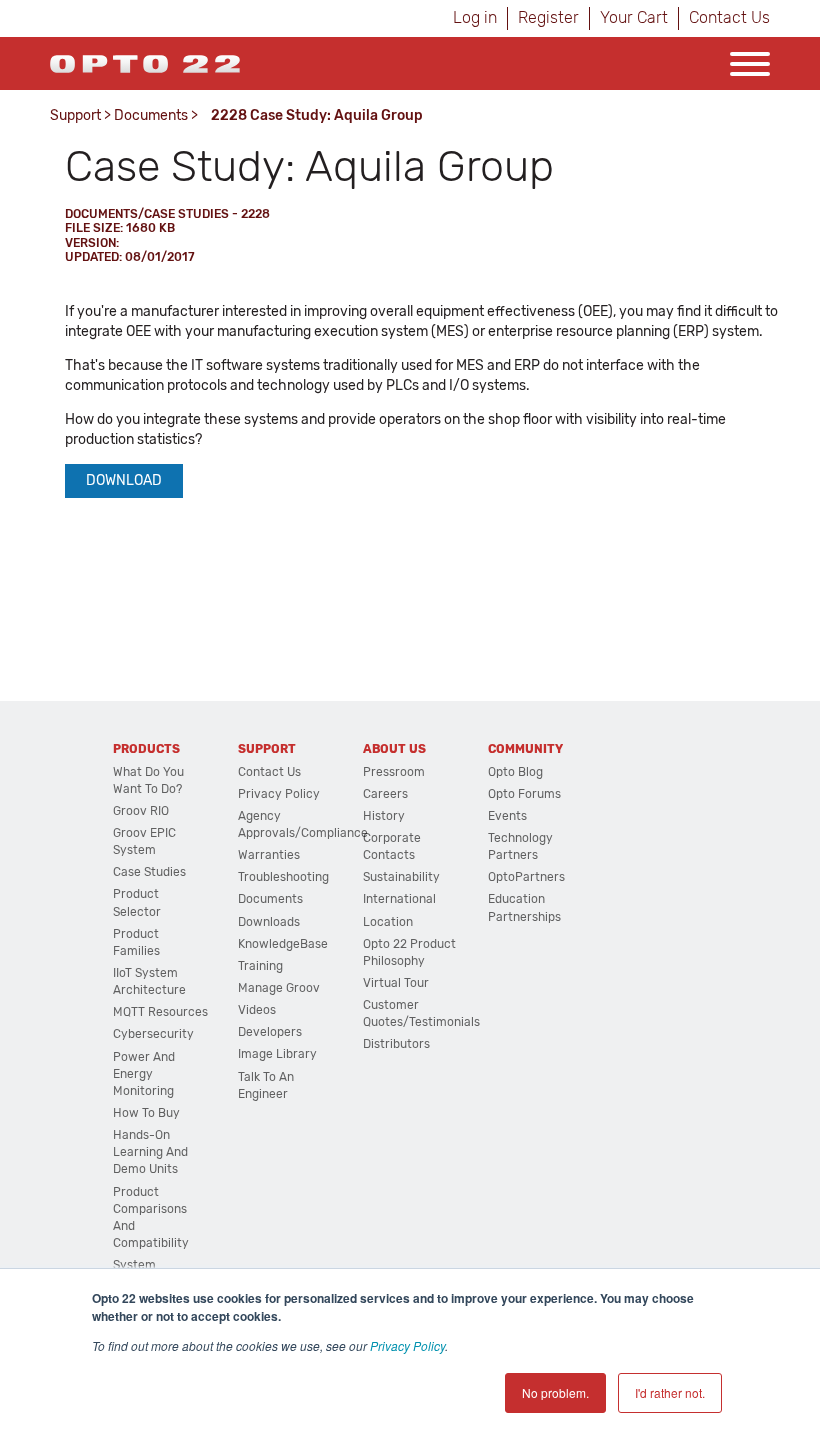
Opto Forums (524, 794)
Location (388, 922)
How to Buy (146, 1113)
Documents (151, 115)
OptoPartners (526, 877)
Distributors (396, 1044)
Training (260, 966)
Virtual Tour (396, 983)
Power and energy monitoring (144, 1074)
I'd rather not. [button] (670, 1392)
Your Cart (634, 17)
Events (507, 816)
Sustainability (401, 877)
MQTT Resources (160, 1012)
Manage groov (279, 988)
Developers (270, 1032)
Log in (475, 17)
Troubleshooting (283, 877)
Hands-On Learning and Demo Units (150, 1152)
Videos (257, 1010)
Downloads (269, 922)
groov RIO (141, 811)
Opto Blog (515, 772)
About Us (394, 749)
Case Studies (149, 872)
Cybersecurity (153, 1034)
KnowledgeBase (283, 944)
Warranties (269, 855)
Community (525, 749)
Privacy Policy (407, 1345)
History (384, 816)
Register (548, 17)
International (399, 899)
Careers (385, 794)
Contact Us (729, 17)
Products (146, 749)
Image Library (277, 1054)
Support (75, 115)
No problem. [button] (555, 1392)
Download (124, 480)
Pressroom (394, 772)
